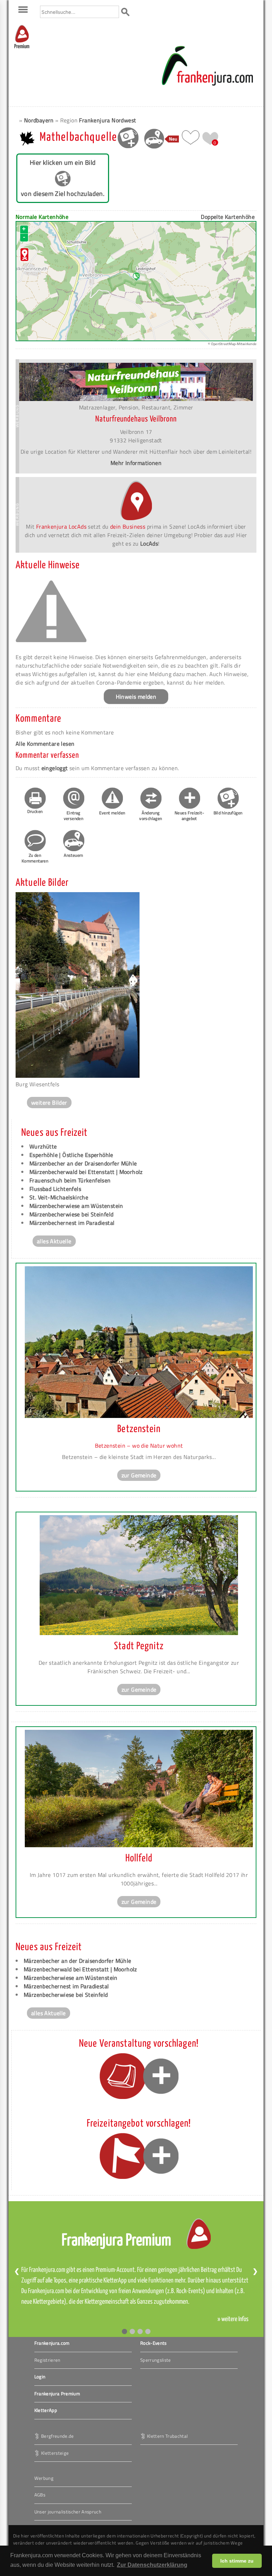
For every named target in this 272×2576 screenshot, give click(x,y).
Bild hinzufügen (228, 813)
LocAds (149, 543)
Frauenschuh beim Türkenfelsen (70, 1180)
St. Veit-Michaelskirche (59, 1197)
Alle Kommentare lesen (45, 744)
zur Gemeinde (139, 1475)
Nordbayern (39, 120)
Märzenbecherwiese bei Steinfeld (71, 1214)
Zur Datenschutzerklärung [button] (152, 2565)
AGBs (40, 2495)
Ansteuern (73, 855)
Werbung (44, 2478)
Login (40, 2377)
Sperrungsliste (156, 2360)
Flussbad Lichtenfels (55, 1189)
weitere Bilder (49, 1103)
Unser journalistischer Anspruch (68, 2512)
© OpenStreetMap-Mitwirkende (232, 344)
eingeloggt (55, 768)
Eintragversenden (74, 816)
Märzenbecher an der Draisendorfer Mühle (83, 1163)
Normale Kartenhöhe (42, 217)
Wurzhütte (43, 1146)
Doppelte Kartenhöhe (228, 217)
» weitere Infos (233, 2319)
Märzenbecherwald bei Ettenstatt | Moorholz (86, 1172)
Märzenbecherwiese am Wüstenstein (76, 1206)
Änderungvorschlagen (151, 816)
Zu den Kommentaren (35, 858)
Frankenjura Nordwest (107, 120)
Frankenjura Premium (57, 2394)
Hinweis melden (136, 697)
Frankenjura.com (52, 2343)
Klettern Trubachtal (167, 2436)
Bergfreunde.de (58, 2436)
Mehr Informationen (136, 463)
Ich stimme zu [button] (237, 2561)
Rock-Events (154, 2343)
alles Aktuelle (54, 1241)
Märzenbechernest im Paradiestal (72, 1223)
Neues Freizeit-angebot (189, 816)
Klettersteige (55, 2453)
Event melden (112, 813)
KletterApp (46, 2410)
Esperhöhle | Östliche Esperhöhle (71, 1155)
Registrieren (47, 2360)
